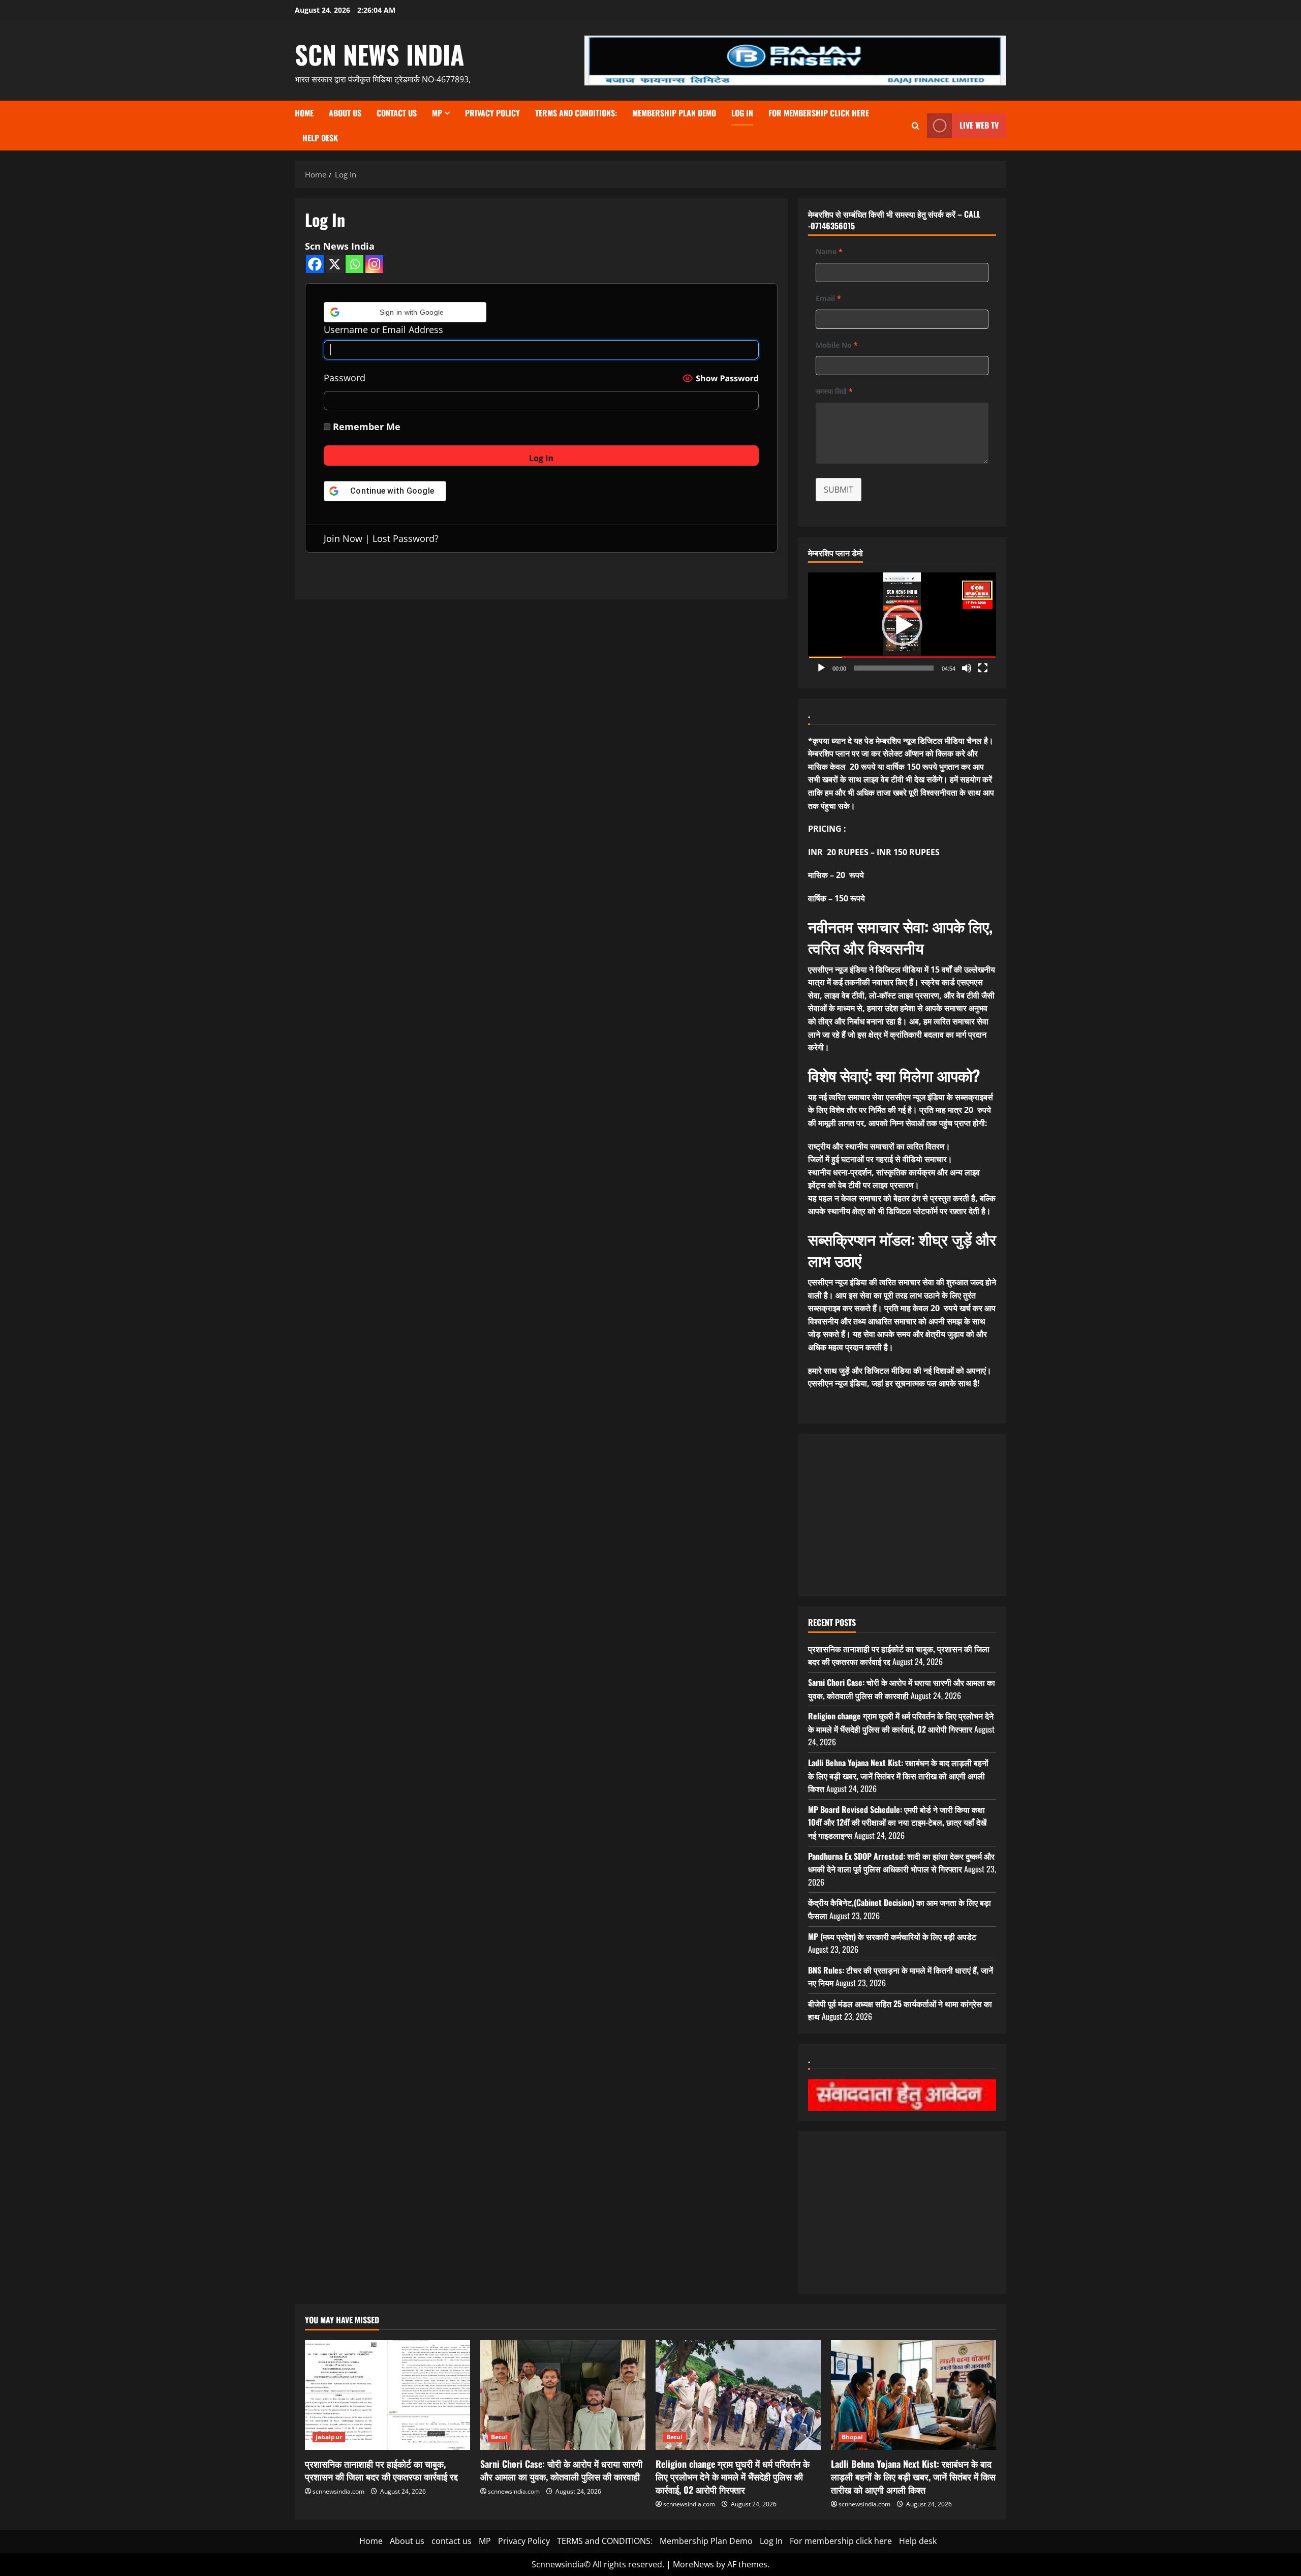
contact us (397, 113)
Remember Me (365, 427)
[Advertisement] (902, 1515)
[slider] (894, 668)
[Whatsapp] (354, 264)
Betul (499, 2437)
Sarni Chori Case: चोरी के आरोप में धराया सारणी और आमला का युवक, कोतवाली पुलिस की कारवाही (902, 1689)
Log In (742, 113)
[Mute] (967, 668)
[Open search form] (916, 126)
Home (304, 113)
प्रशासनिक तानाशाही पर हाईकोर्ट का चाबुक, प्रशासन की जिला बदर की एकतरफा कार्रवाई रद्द (381, 2470)
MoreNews (693, 2564)
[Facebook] (315, 264)
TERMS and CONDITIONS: (576, 113)
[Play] (821, 668)
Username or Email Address (383, 329)
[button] (405, 312)
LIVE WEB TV (979, 125)
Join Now (343, 538)
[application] (902, 625)
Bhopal (853, 2437)
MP (437, 113)
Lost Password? (406, 538)
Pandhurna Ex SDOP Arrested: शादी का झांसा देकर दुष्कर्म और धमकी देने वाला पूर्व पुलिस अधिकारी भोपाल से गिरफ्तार (901, 1863)
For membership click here (819, 113)
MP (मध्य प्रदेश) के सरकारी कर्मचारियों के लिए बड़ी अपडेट (892, 1936)
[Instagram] (374, 264)
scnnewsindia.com (338, 2491)
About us (345, 113)
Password (345, 378)
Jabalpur (329, 2437)
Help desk (320, 138)
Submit (839, 490)
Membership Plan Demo (674, 113)
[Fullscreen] (983, 668)
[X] (335, 264)
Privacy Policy (492, 113)
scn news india (380, 54)
